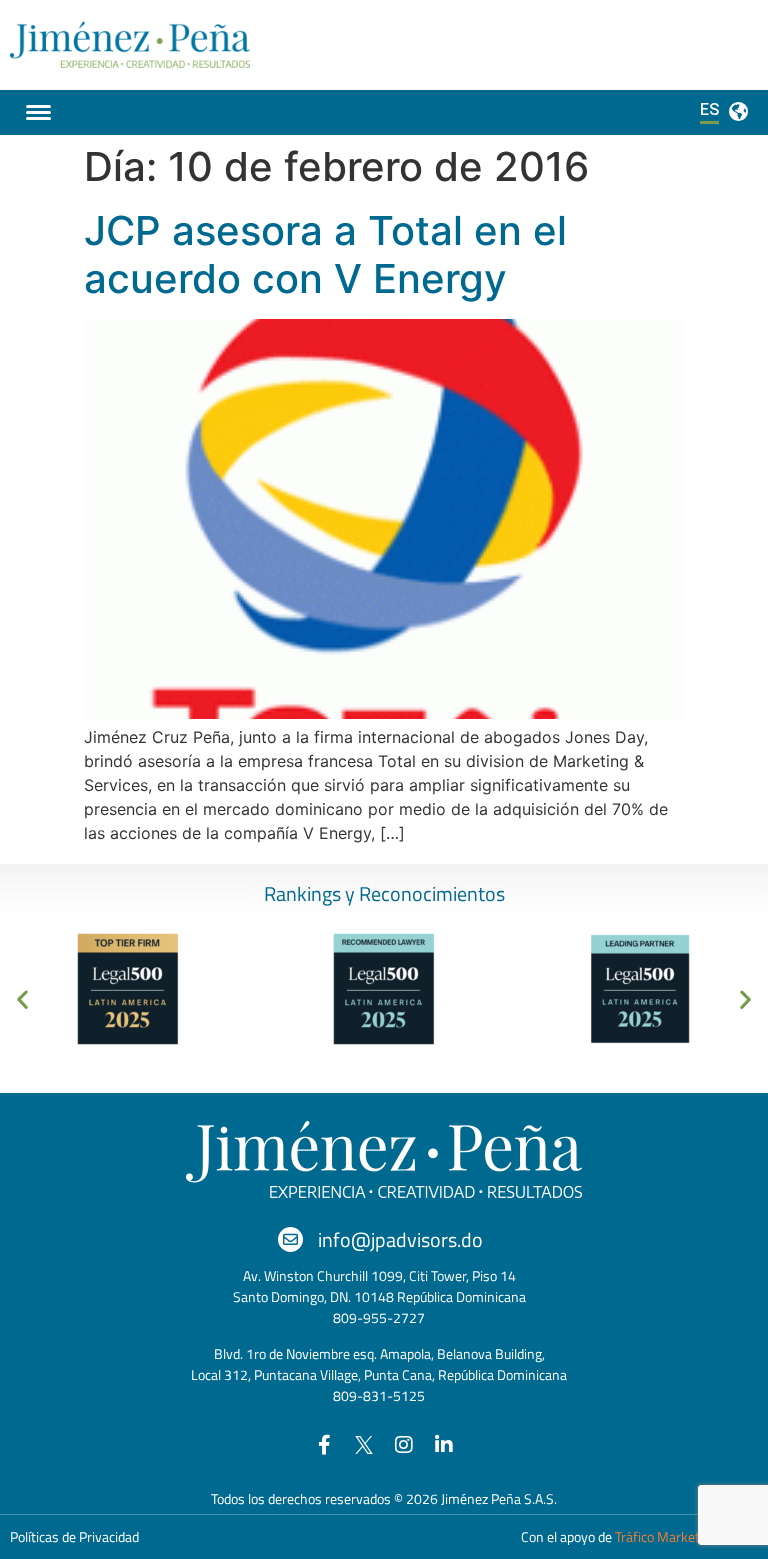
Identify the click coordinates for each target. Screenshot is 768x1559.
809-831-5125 (379, 1395)
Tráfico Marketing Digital (686, 1536)
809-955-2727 (379, 1317)
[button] (22, 998)
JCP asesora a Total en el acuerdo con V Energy (325, 254)
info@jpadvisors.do (400, 1239)
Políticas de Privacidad (74, 1536)
